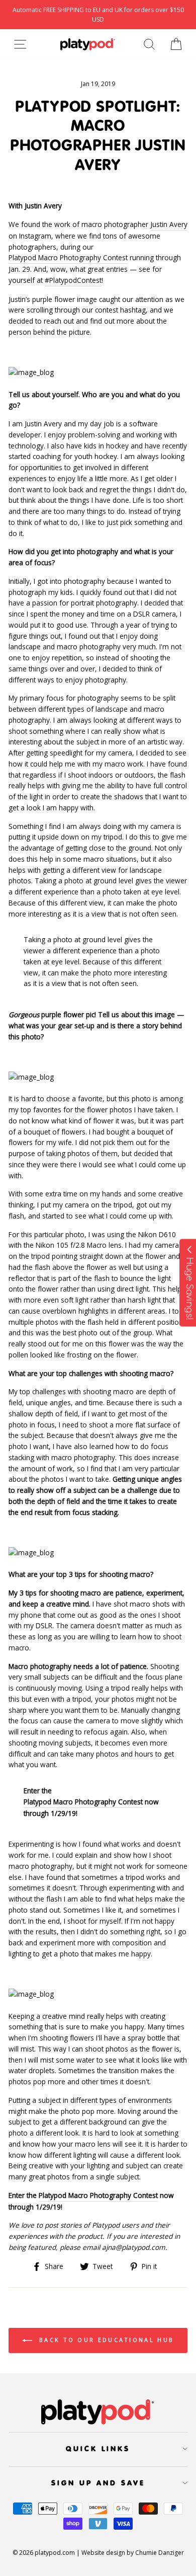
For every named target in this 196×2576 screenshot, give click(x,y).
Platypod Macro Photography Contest (68, 257)
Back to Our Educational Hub (105, 2340)
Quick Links (98, 2449)
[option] (98, 15)
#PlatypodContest (73, 280)
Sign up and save (98, 2483)
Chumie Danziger (160, 2553)
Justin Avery (169, 224)
